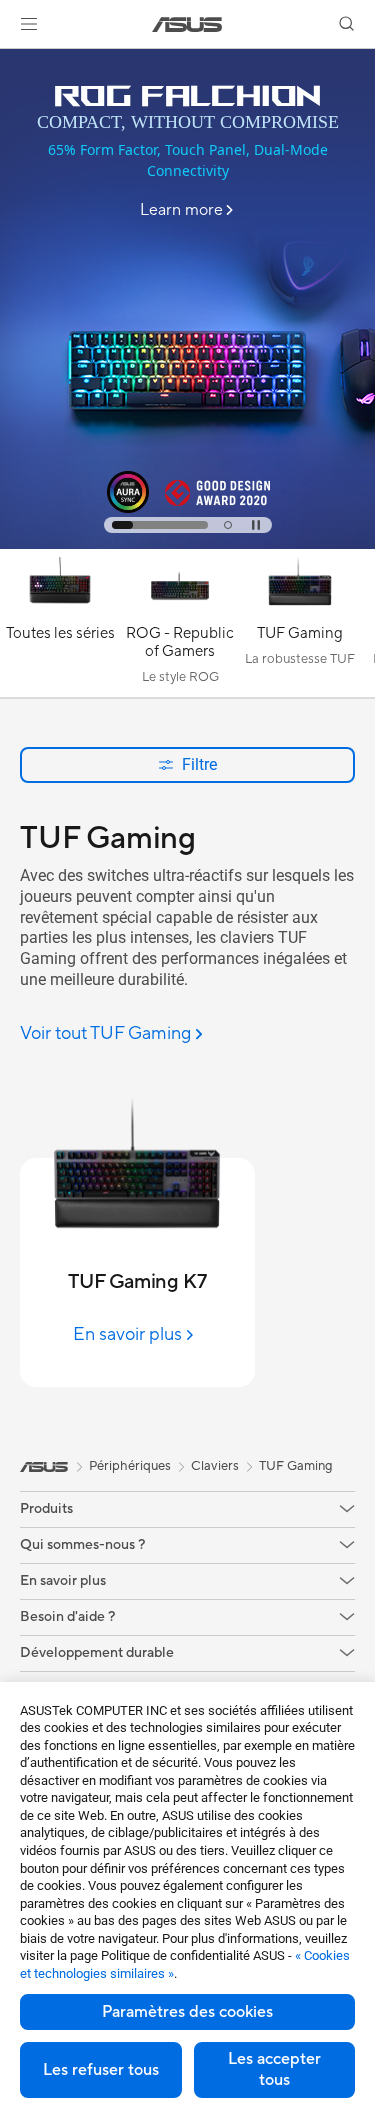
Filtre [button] (199, 764)
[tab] (160, 525)
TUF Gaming (296, 1466)
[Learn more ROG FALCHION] (187, 544)
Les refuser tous (101, 2070)
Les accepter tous (274, 2069)
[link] (187, 24)
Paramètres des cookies (187, 2012)
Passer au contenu (12, 61)
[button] (29, 24)
